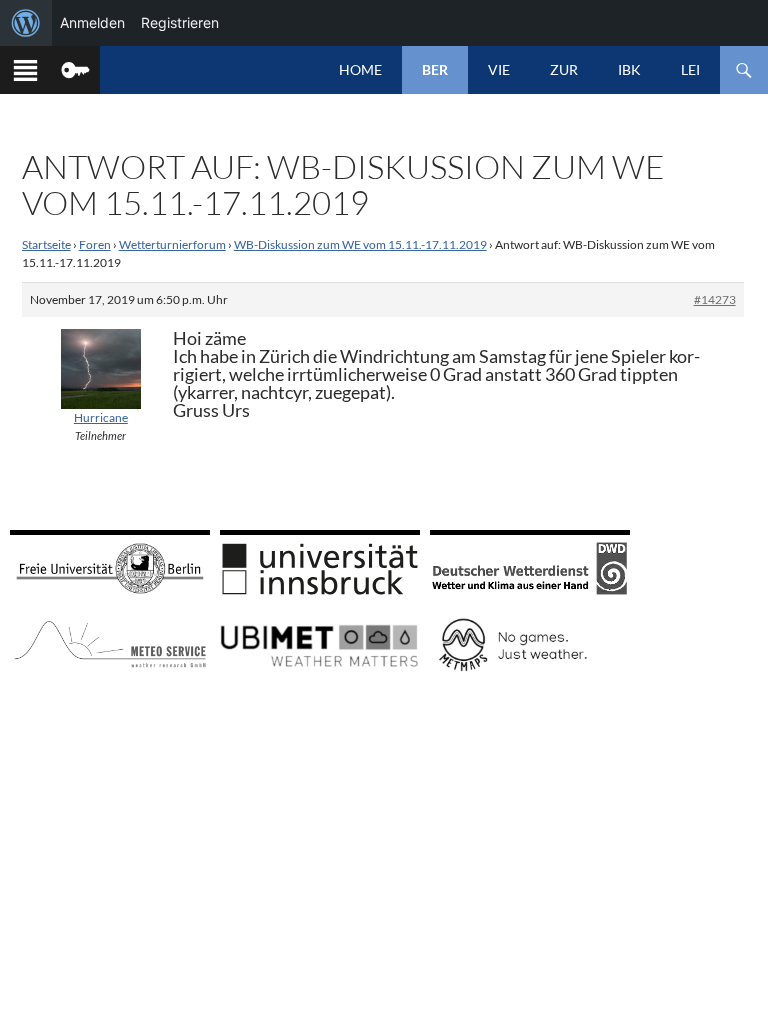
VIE (499, 69)
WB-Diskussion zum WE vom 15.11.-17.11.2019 (360, 244)
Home (360, 69)
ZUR (564, 69)
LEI (690, 69)
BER (435, 69)
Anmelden (92, 22)
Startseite (46, 244)
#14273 (715, 299)
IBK (629, 69)
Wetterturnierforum (172, 244)
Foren (95, 244)
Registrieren (180, 22)
